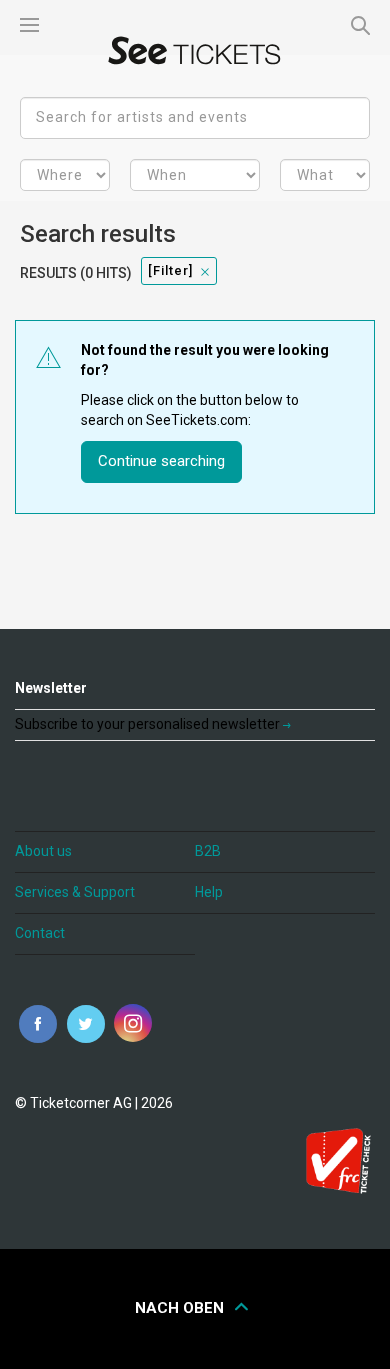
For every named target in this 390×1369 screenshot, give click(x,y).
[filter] (170, 270)
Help (209, 892)
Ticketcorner (195, 50)
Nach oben (181, 1308)
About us (43, 851)
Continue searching (161, 461)
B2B (208, 851)
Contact (40, 933)
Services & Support (75, 892)
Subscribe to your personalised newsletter (149, 724)
